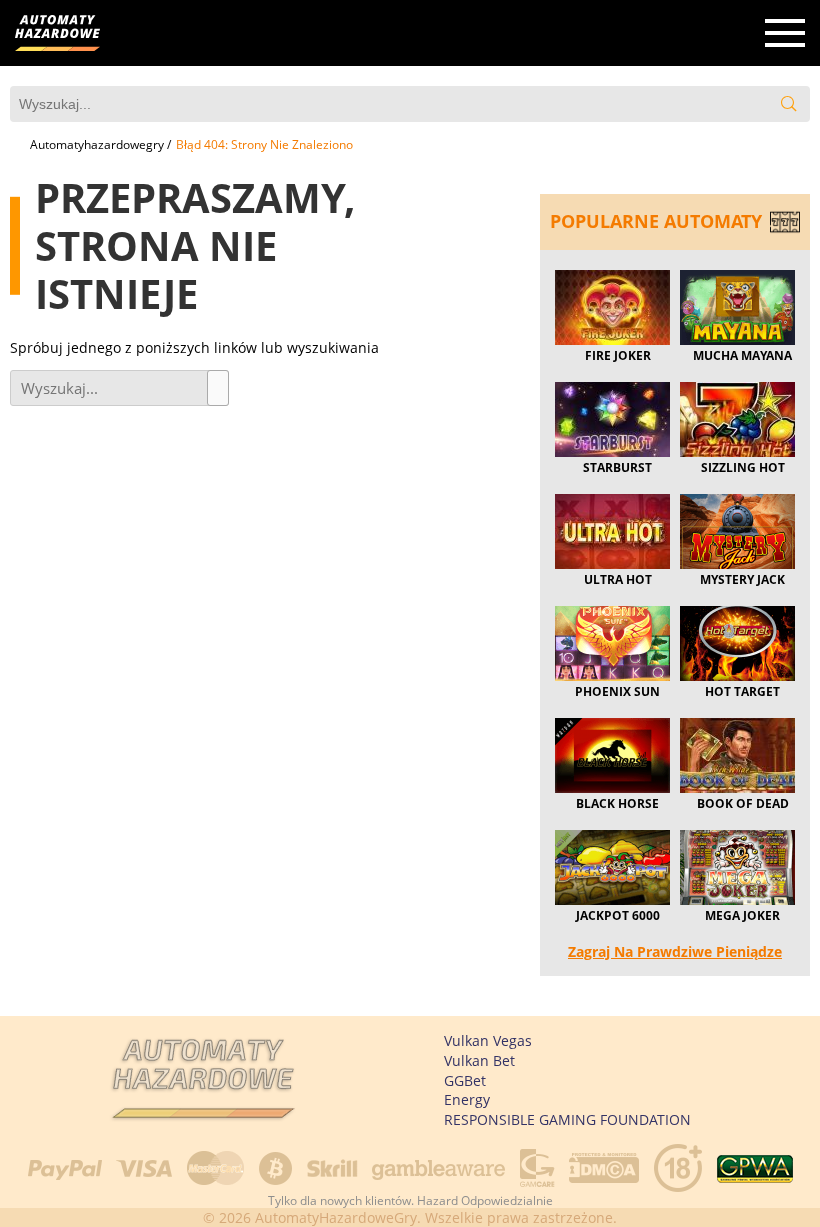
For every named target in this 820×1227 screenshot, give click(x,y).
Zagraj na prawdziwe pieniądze (675, 951)
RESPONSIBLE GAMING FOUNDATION (567, 1119)
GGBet (465, 1080)
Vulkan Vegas (488, 1040)
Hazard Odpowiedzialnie (485, 1200)
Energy (467, 1099)
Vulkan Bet (479, 1060)
